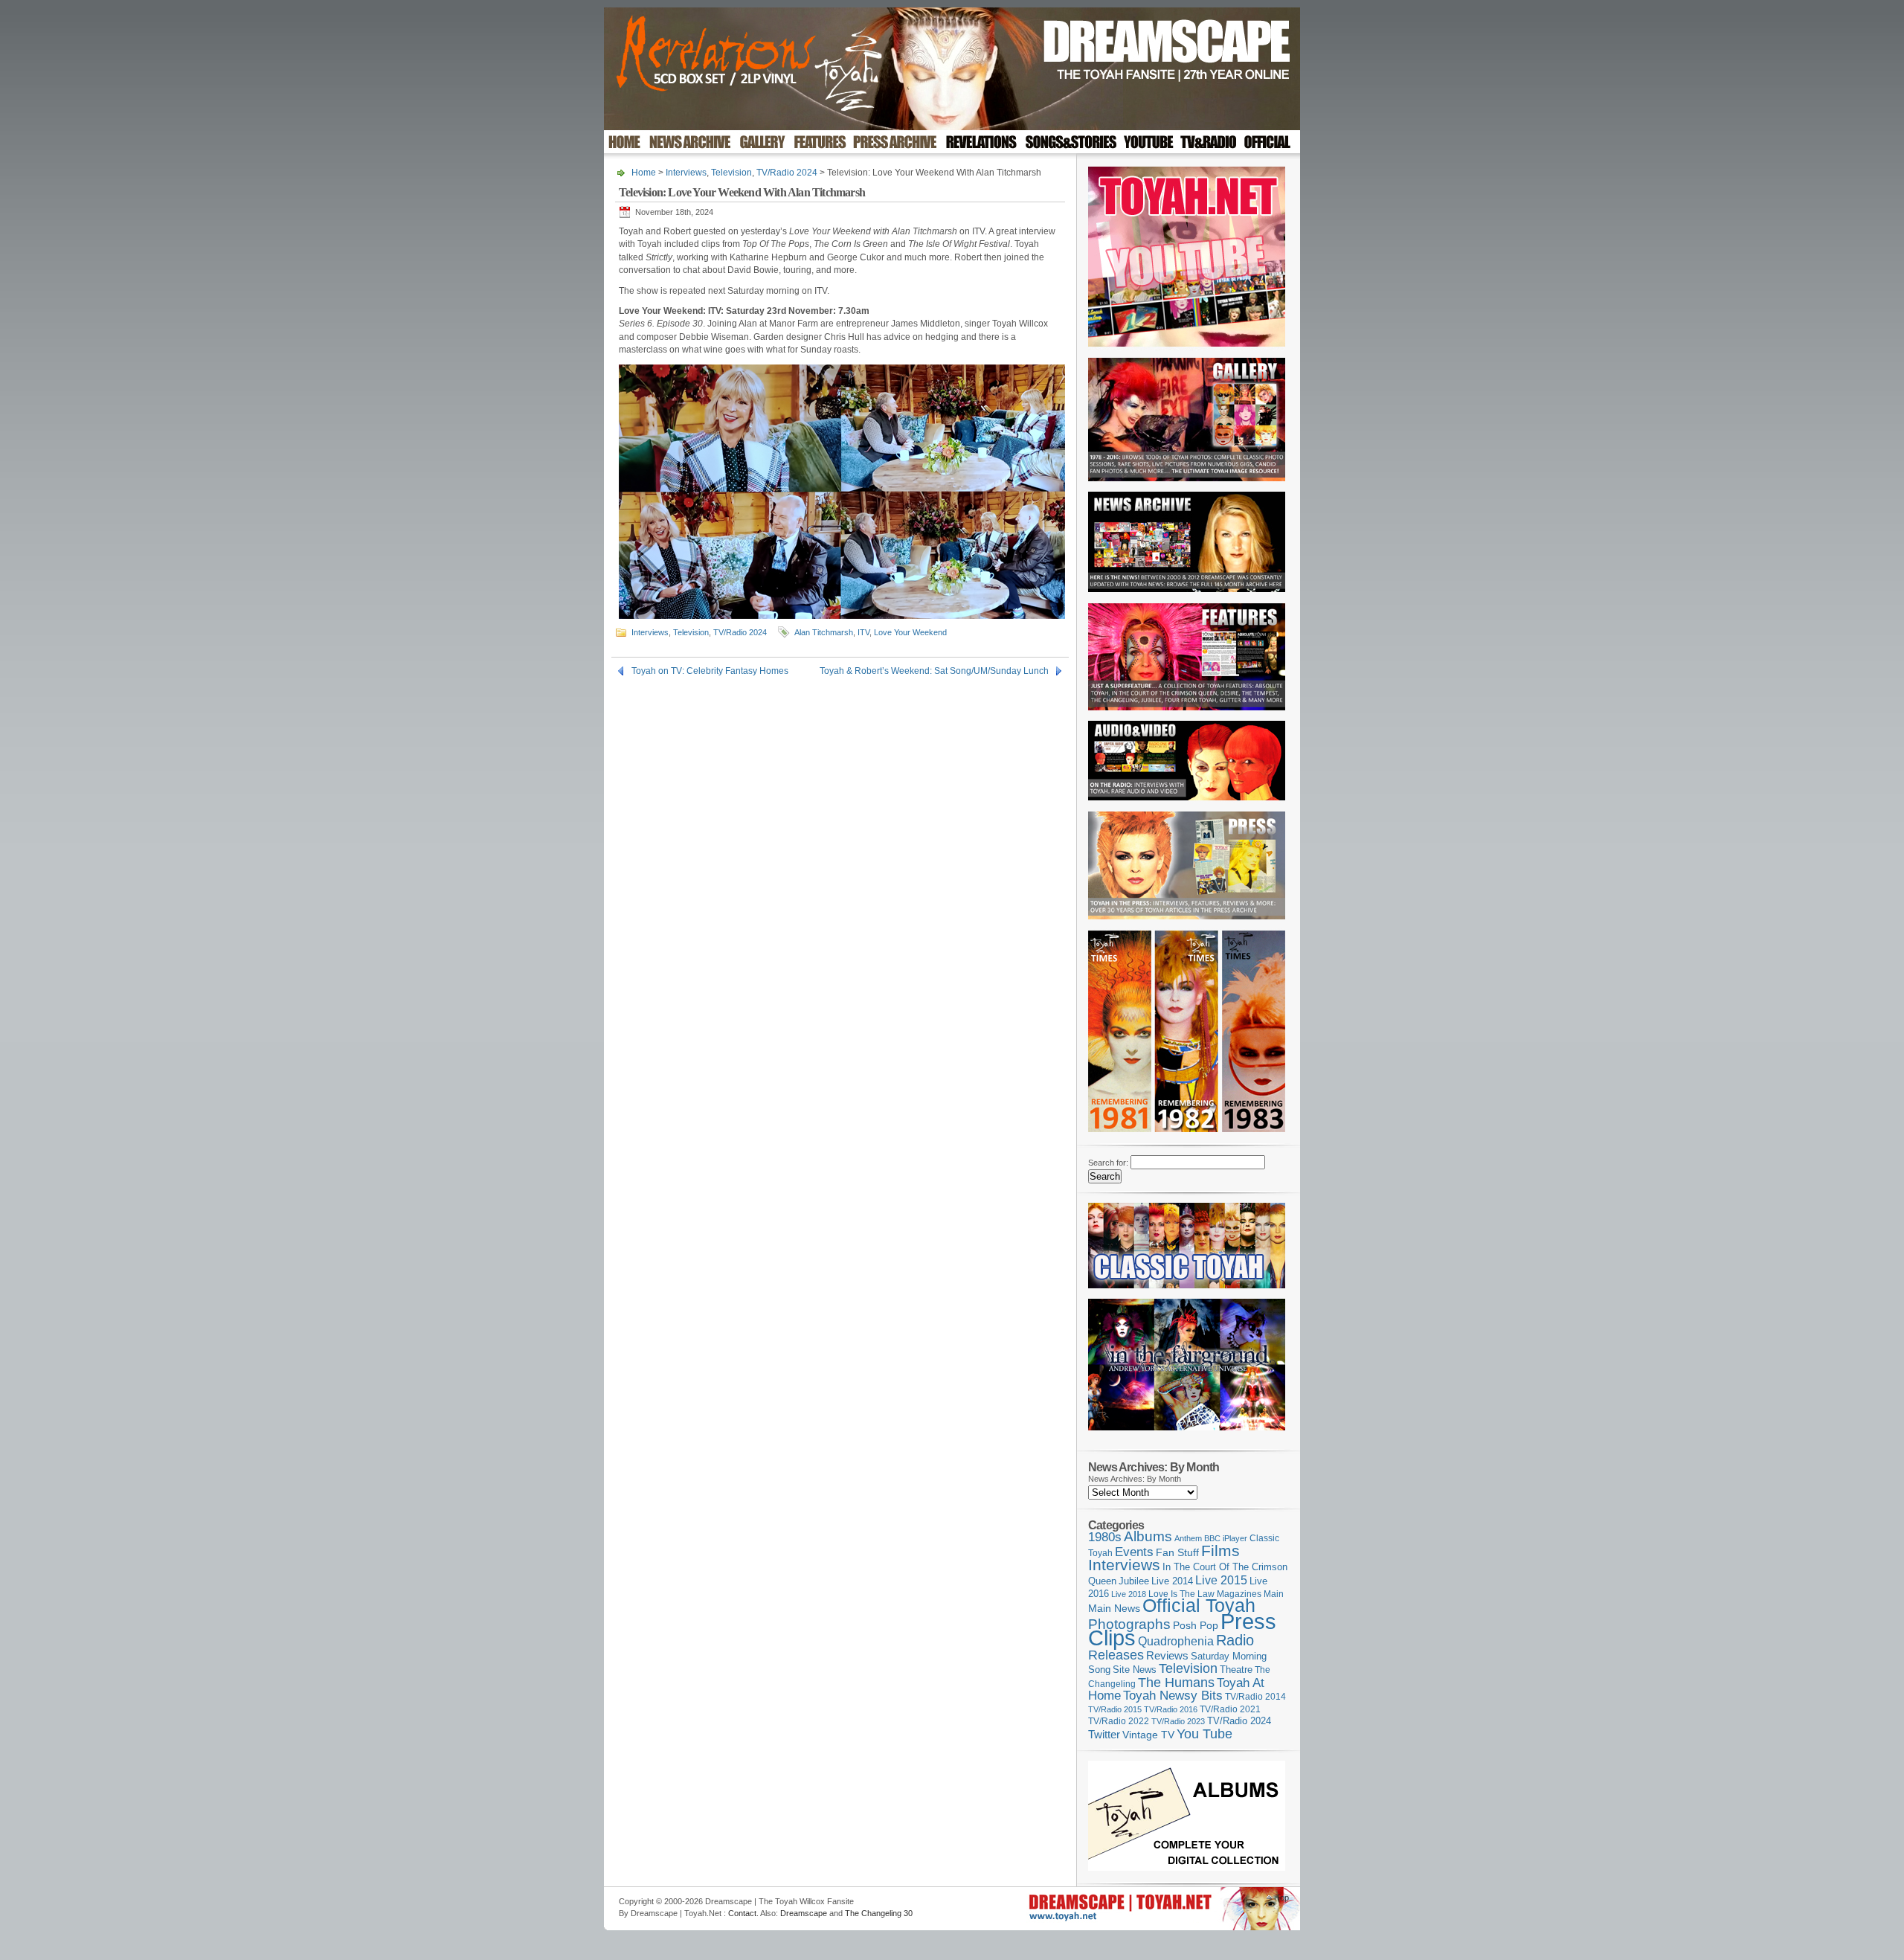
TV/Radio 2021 (1230, 1709)
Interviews (686, 173)
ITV (863, 632)
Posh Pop (1196, 1625)
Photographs (1129, 1624)
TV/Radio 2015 (1115, 1709)
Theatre (1236, 1670)
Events (1134, 1552)
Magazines (1239, 1594)
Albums (1148, 1536)
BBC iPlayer (1226, 1538)
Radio (1235, 1640)
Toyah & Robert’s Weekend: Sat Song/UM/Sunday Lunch (934, 671)
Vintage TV (1148, 1735)
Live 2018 (1129, 1594)
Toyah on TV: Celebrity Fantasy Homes (710, 671)
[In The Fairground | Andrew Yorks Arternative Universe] (1187, 1435)
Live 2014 (1172, 1581)
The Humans (1176, 1683)
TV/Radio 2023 (1178, 1721)
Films (1220, 1551)
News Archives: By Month (1135, 1479)
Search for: (1108, 1163)
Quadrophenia (1176, 1641)
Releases (1116, 1655)
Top (1282, 1898)
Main (1274, 1594)
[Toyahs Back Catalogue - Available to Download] (1187, 1868)
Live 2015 (1221, 1580)
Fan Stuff (1177, 1552)
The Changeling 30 (879, 1913)
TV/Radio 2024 (787, 173)
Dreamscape (804, 1913)
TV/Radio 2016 (1171, 1709)
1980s (1105, 1537)
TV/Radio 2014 (1255, 1697)
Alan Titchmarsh (824, 632)
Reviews (1167, 1655)
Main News (1114, 1608)
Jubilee (1134, 1581)
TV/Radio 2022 (1119, 1721)
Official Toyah (1199, 1606)
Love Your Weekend (910, 632)
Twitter (1104, 1734)
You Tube (1205, 1734)
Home (644, 173)
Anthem (1188, 1538)
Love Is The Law (1181, 1594)
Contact (742, 1913)
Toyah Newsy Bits (1173, 1696)
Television (731, 173)
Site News (1135, 1670)
